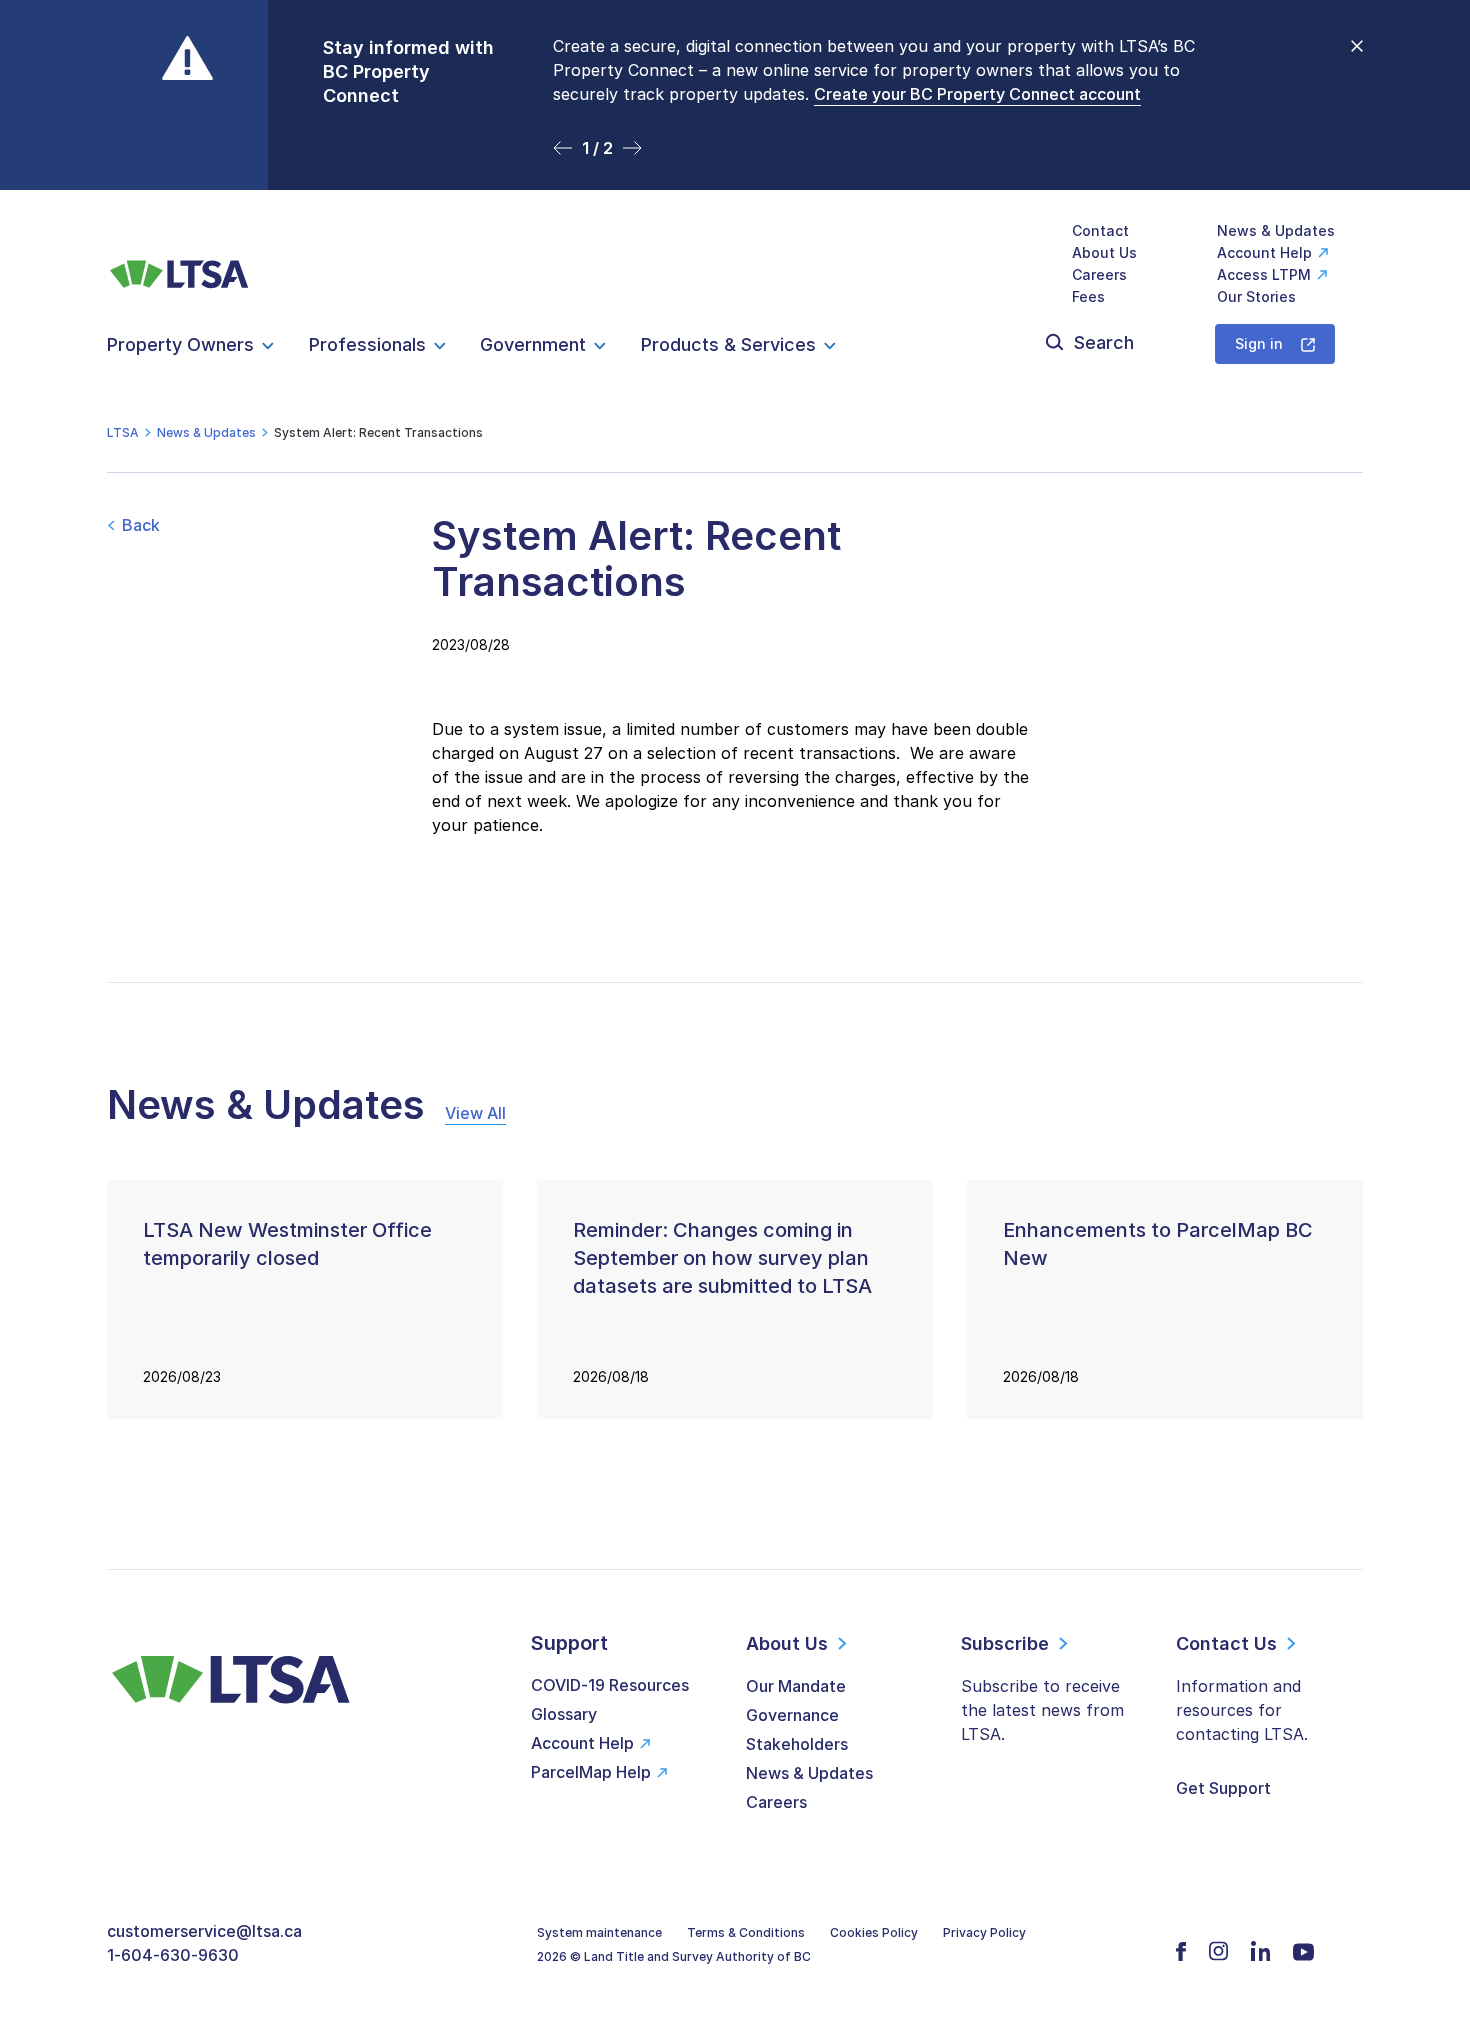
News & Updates (1276, 230)
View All (475, 1113)
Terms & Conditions (746, 1932)
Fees (1088, 296)
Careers (1099, 274)
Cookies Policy (874, 1932)
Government (533, 344)
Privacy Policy (984, 1932)
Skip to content (735, 165)
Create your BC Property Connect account (977, 94)
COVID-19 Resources (610, 1685)
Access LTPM (1264, 274)
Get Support (1223, 1788)
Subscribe (1005, 1643)
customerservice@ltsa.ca (204, 1931)
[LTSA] (179, 263)
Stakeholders (797, 1744)
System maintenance (599, 1932)
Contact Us (1226, 1643)
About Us (1104, 252)
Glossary (564, 1714)
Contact (1100, 230)
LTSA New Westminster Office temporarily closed (287, 1244)
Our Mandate (796, 1686)
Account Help (1264, 252)
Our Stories (1256, 296)
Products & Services (728, 344)
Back (141, 525)
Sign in (1259, 343)
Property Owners (180, 344)
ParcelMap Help (591, 1772)
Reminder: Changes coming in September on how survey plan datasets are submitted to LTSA (722, 1258)
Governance (792, 1715)
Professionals (367, 344)
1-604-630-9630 (173, 1955)
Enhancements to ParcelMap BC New (1158, 1244)
